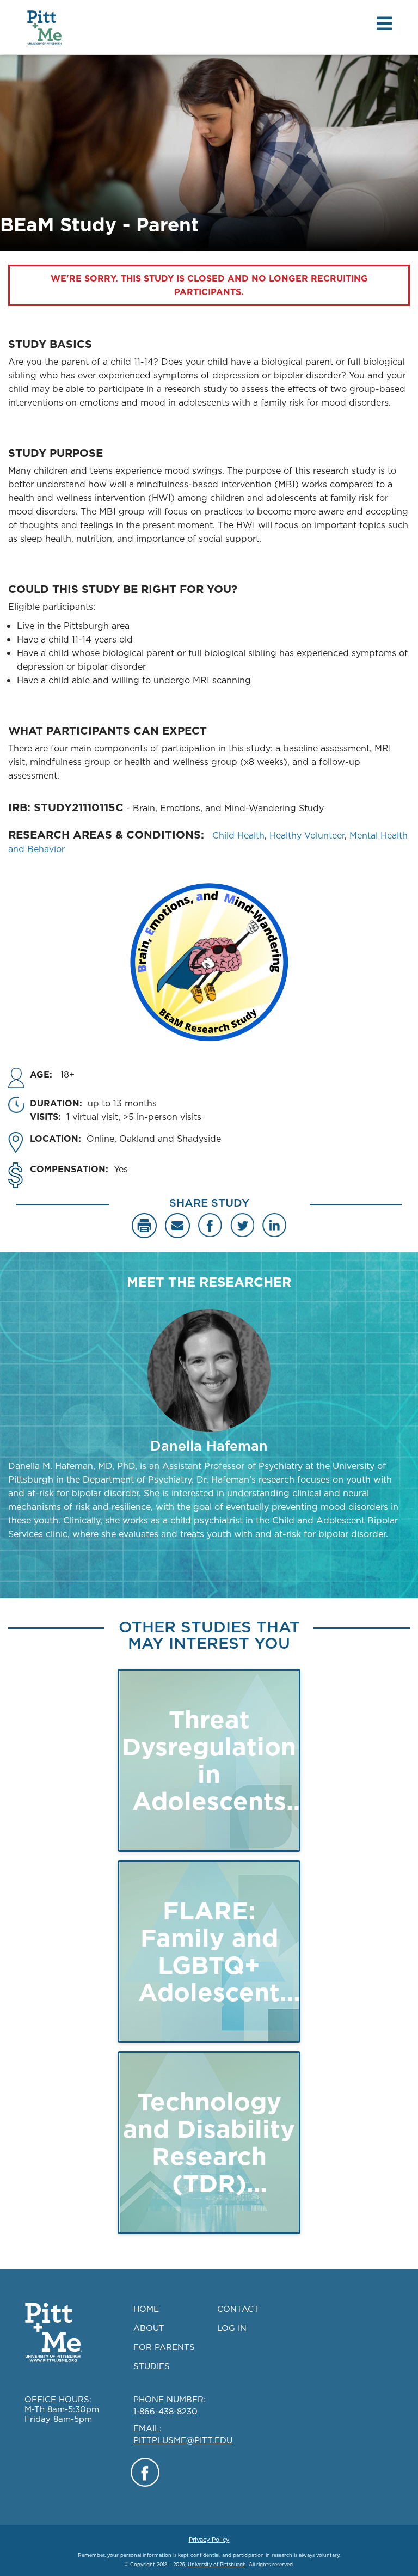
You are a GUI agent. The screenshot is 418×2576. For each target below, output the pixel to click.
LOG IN (232, 2328)
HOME (146, 2309)
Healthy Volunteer (307, 835)
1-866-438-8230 (165, 2411)
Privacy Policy (209, 2540)
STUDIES (152, 2366)
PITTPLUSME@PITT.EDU (183, 2440)
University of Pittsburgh (217, 2564)
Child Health (238, 835)
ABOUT (149, 2328)
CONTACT (238, 2309)
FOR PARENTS (164, 2347)
